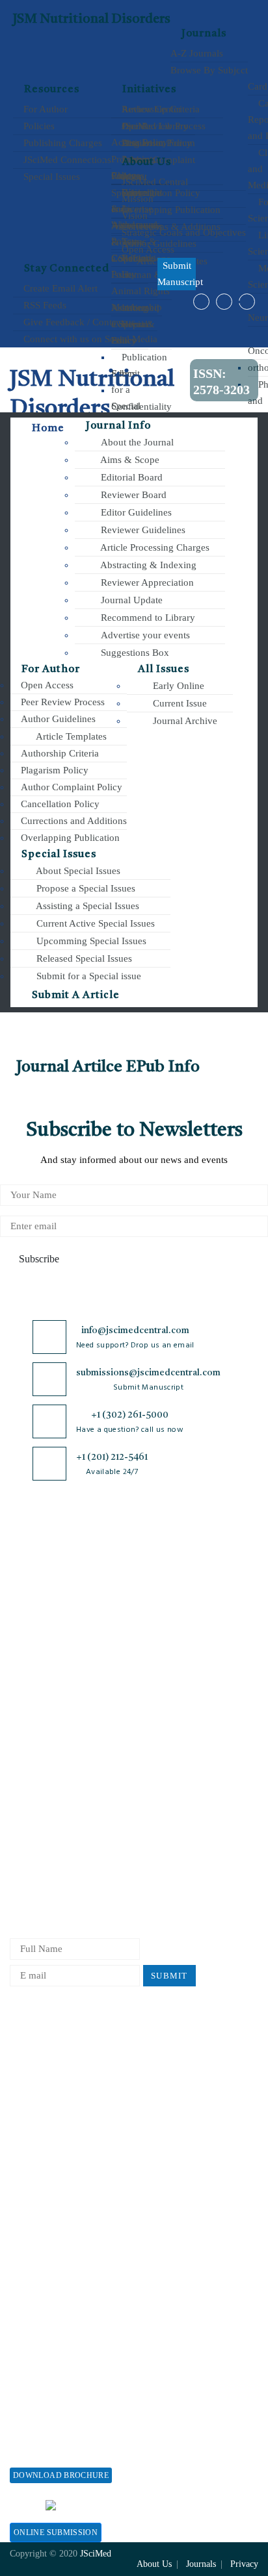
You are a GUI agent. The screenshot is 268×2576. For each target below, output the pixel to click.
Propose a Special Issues (85, 888)
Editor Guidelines (135, 512)
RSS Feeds (44, 305)
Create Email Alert (59, 288)
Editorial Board (130, 477)
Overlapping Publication (69, 838)
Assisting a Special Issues (87, 906)
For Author (44, 109)
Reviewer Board (132, 495)
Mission (136, 199)
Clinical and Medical (97, 1696)
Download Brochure (61, 2475)
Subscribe (38, 1259)
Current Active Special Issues (94, 923)
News (21, 1744)
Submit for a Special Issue (64, 2415)
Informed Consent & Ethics (155, 1770)
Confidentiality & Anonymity (165, 1842)
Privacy (244, 2564)
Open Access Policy (160, 1587)
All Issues (164, 669)
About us (147, 162)
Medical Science (88, 1772)
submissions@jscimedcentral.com (148, 1373)
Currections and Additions (73, 821)
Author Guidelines (57, 719)
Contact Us (32, 1723)
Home (47, 429)
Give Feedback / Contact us (78, 322)
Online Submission (56, 2532)
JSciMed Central (154, 182)
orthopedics (96, 1842)
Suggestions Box (134, 653)
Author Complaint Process (215, 1692)
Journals (204, 34)
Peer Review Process (61, 702)
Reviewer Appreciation (146, 582)
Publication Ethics (157, 1809)
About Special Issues (77, 871)
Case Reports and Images (99, 1663)
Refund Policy (39, 2113)
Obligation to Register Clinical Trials (164, 1881)
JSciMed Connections (66, 160)
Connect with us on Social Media (89, 339)
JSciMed (96, 2554)
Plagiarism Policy (216, 1653)
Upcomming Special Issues (90, 941)
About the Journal (136, 442)
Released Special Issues (83, 958)
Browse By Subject (209, 70)
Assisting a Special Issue (60, 2394)
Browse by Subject (94, 1608)
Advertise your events (144, 635)
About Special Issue (50, 2351)
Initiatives (149, 90)
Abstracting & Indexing (147, 565)
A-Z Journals (197, 53)
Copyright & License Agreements (160, 1659)
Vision (133, 216)
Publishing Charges (61, 143)
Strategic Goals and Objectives (182, 232)
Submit (169, 1976)
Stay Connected (67, 269)
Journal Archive (184, 721)
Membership (35, 2135)
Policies (38, 126)
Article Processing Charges (154, 547)
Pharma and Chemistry (96, 1869)
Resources (52, 90)
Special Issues (50, 177)
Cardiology (95, 1635)
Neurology (94, 1799)
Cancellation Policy (59, 804)
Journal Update (130, 600)
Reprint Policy (40, 2156)
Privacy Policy (150, 1620)
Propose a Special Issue (58, 2372)
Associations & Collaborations (72, 2220)
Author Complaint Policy (70, 787)
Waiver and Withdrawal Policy (73, 2092)
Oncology (92, 1820)
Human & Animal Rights (164, 1731)
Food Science (100, 1723)
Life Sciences (100, 1744)
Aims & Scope (129, 460)
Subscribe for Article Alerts (38, 1630)
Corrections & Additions (223, 1797)
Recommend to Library (147, 618)
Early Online (177, 686)
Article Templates (70, 736)
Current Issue (179, 703)
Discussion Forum (157, 143)
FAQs (21, 1766)
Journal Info (118, 426)
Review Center (150, 109)
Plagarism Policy (53, 770)
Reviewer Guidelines (142, 530)
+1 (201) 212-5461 (112, 1457)
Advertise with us (46, 2178)
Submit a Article (74, 995)
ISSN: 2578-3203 (221, 381)
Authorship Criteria (59, 753)
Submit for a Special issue (87, 976)
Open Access (147, 249)
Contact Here (183, 2505)
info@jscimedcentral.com (135, 1331)
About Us (29, 1602)
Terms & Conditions (156, 1698)
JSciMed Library (154, 126)
